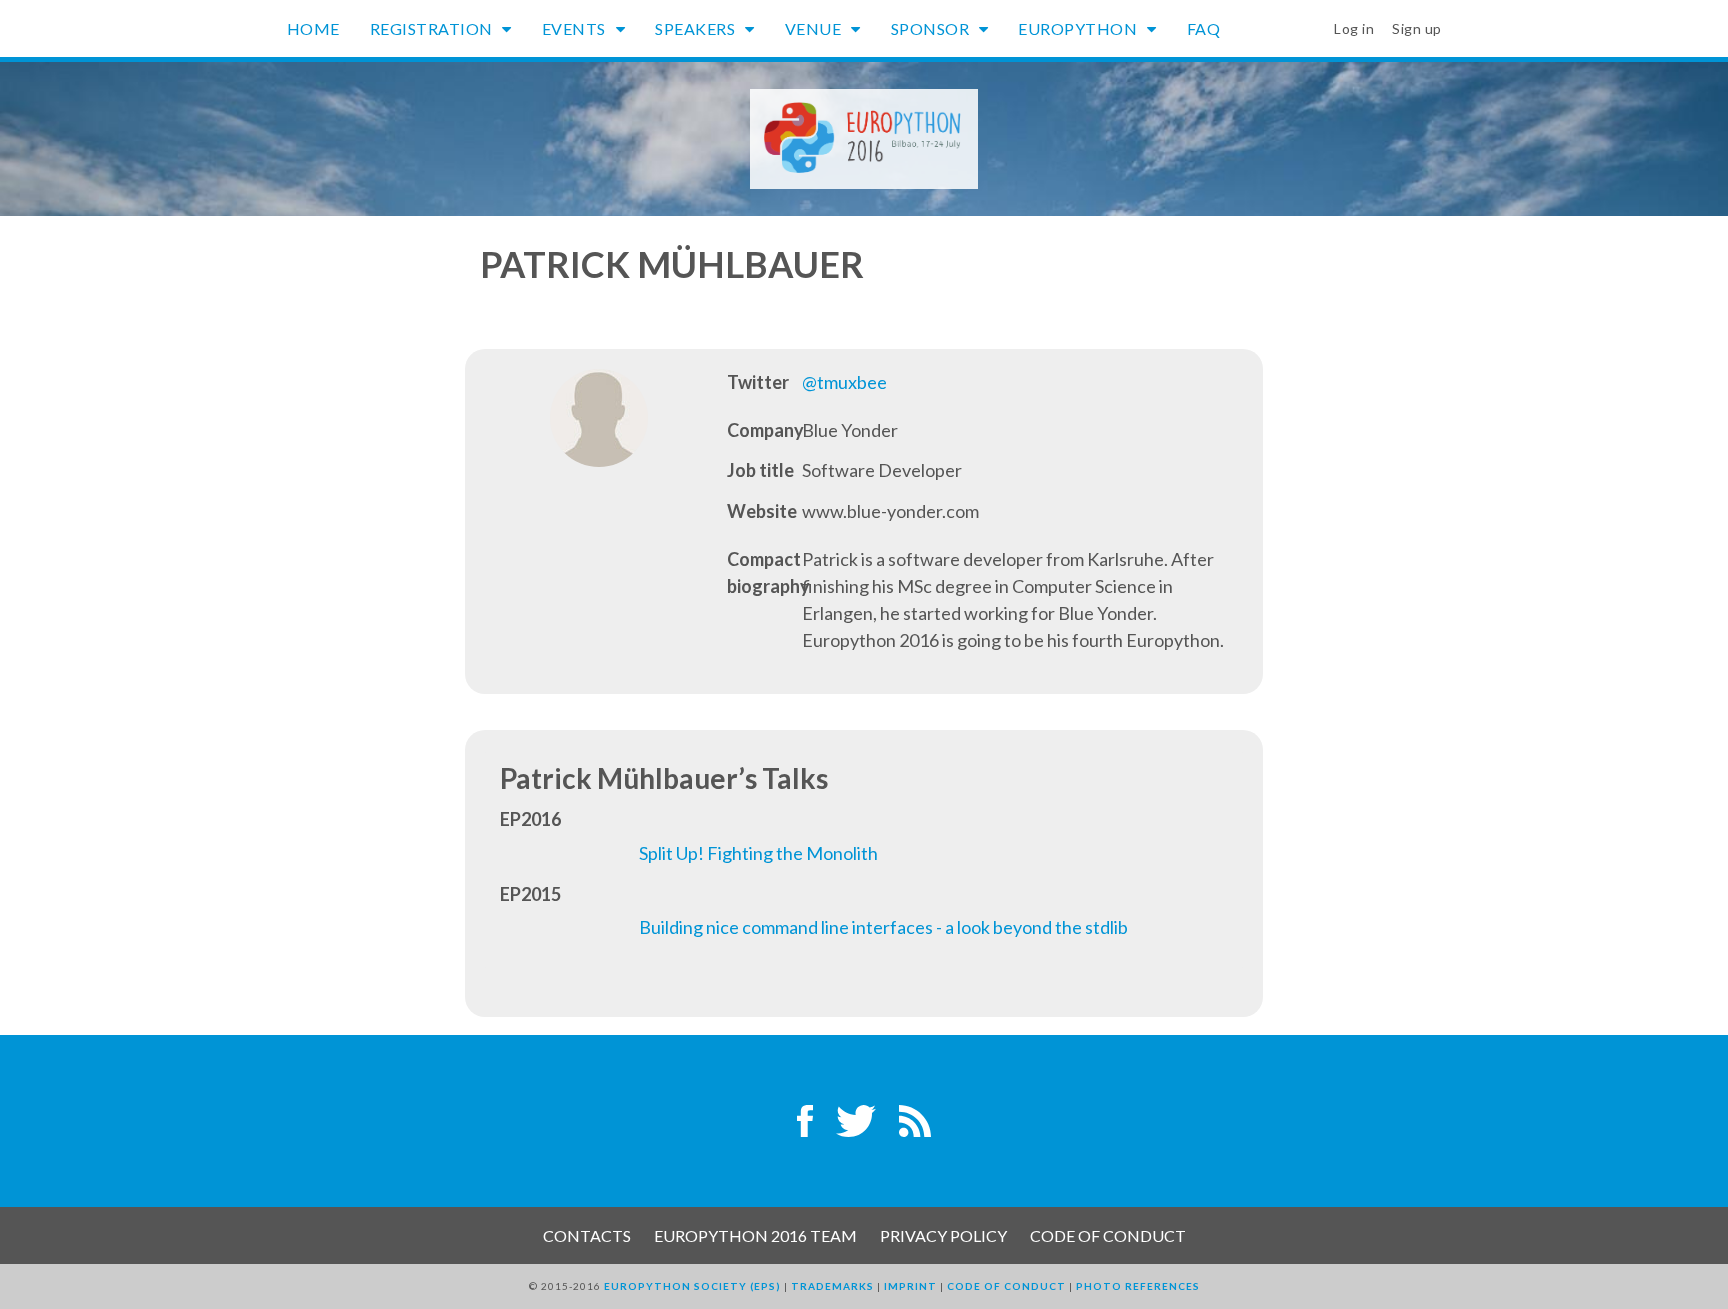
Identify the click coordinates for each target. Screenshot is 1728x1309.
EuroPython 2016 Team (755, 1235)
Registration (433, 28)
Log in (1354, 28)
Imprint (910, 1286)
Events (576, 28)
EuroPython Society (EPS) (692, 1286)
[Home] (864, 137)
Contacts (587, 1235)
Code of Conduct (1108, 1235)
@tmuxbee (844, 382)
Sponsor (932, 28)
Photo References (1138, 1286)
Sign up (1417, 28)
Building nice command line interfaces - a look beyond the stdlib (883, 927)
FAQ (1204, 28)
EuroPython (1079, 28)
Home (313, 28)
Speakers (697, 28)
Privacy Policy (943, 1235)
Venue (815, 28)
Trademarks (832, 1286)
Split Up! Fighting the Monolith (758, 853)
